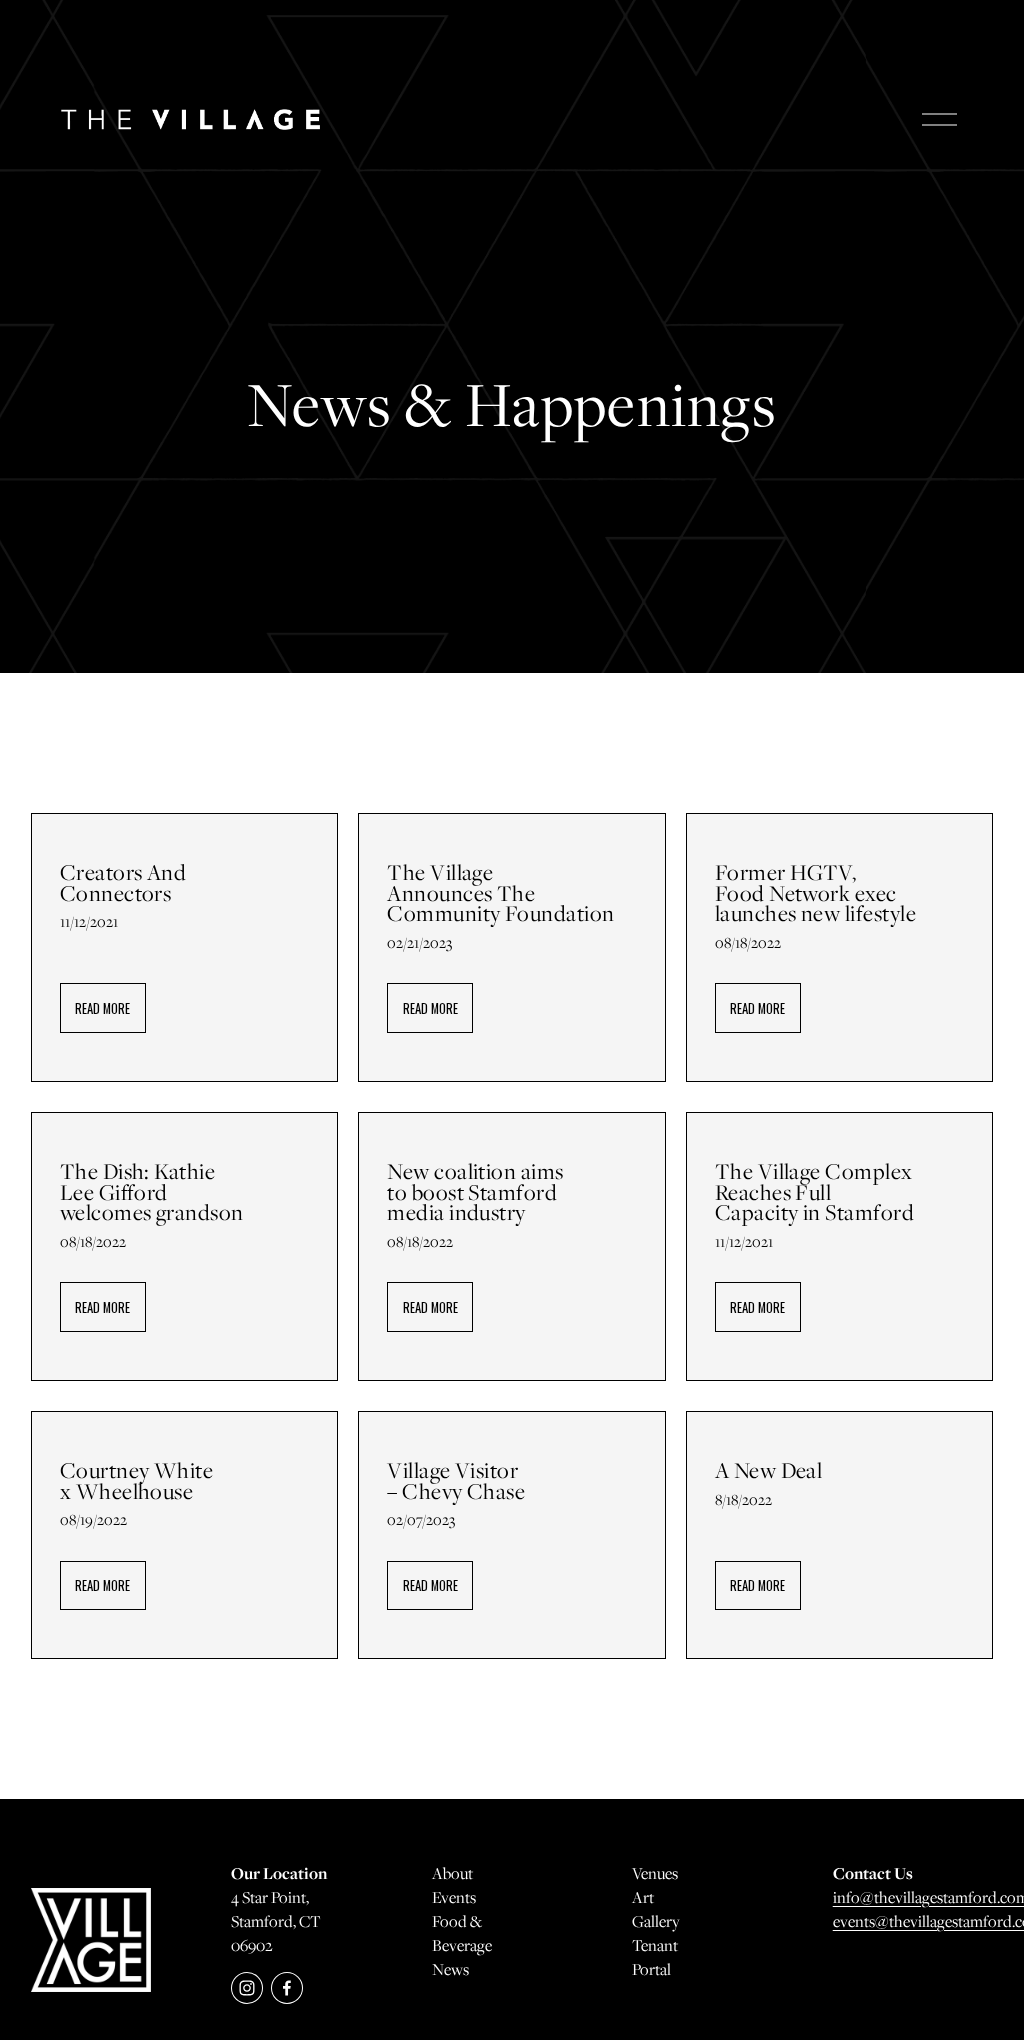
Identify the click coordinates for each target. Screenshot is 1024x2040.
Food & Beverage (462, 1933)
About (452, 1873)
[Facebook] (287, 1988)
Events (454, 1897)
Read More (102, 1008)
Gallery (656, 1921)
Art (643, 1897)
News (450, 1969)
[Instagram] (247, 1988)
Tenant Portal (655, 1957)
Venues (655, 1873)
